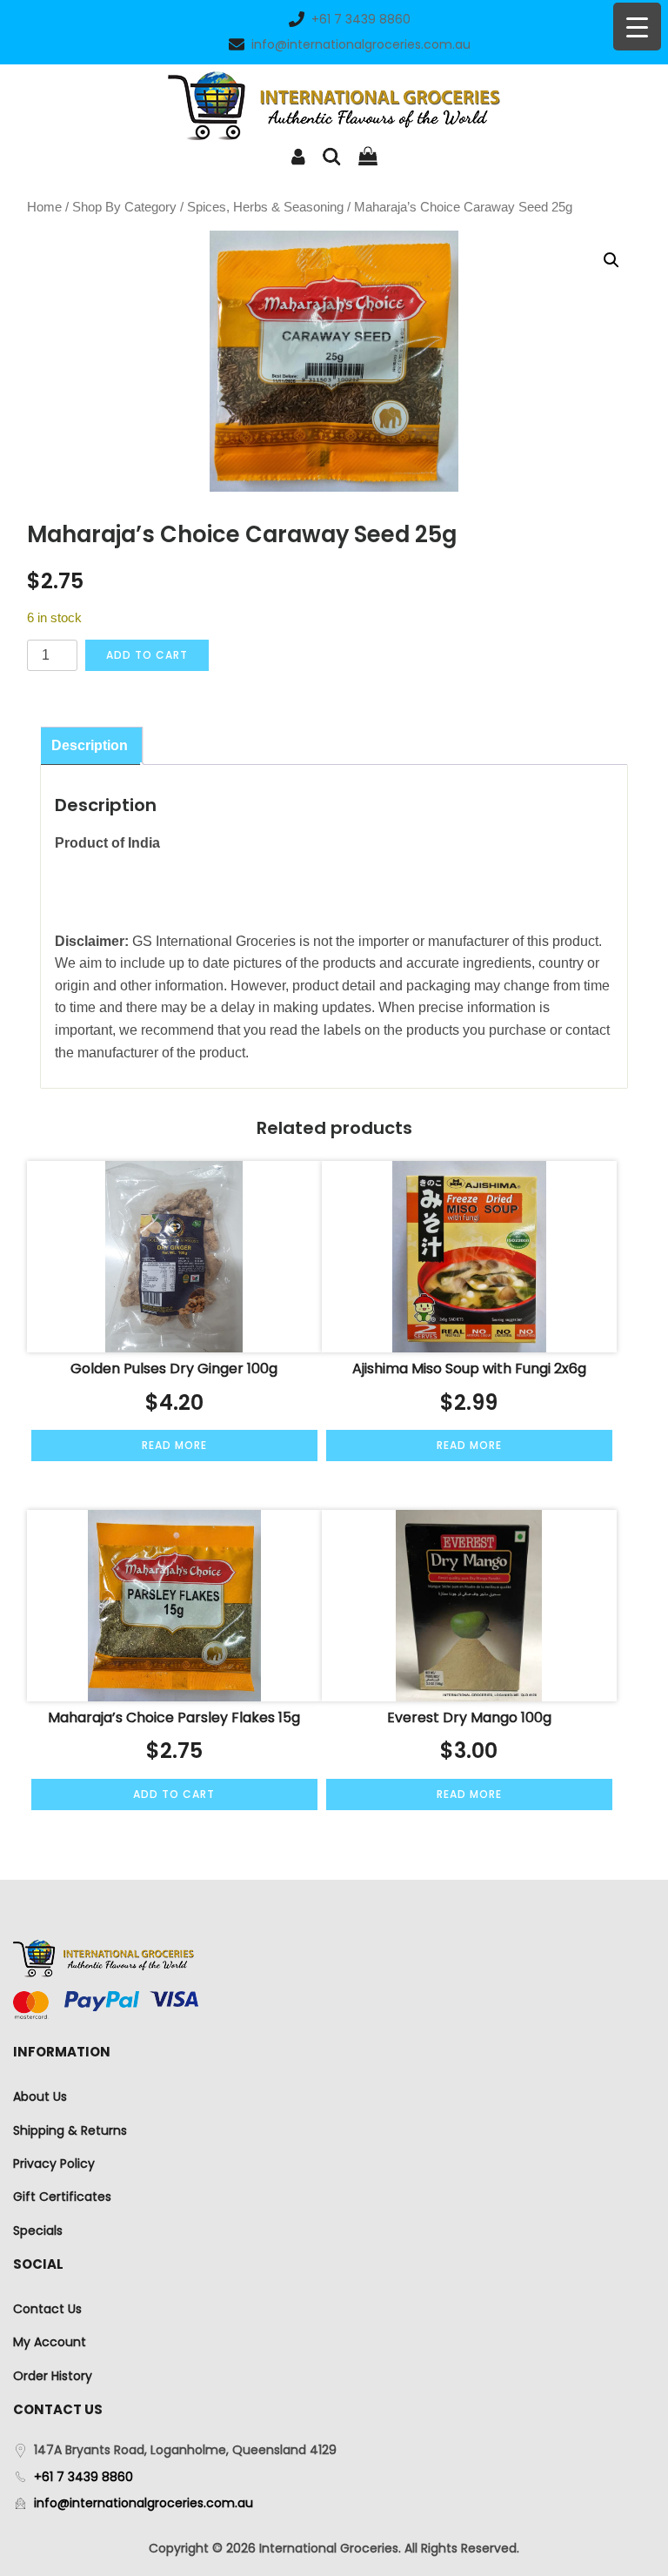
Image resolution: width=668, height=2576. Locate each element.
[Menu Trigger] (637, 27)
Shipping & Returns (70, 2130)
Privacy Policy (54, 2163)
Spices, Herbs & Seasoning (265, 207)
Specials (38, 2231)
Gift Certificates (62, 2197)
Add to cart (147, 655)
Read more (174, 1445)
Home (44, 207)
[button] (611, 260)
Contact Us (47, 2309)
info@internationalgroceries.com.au (361, 44)
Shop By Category (124, 207)
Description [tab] (90, 745)
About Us (40, 2096)
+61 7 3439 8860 (361, 19)
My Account (50, 2342)
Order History (53, 2376)
